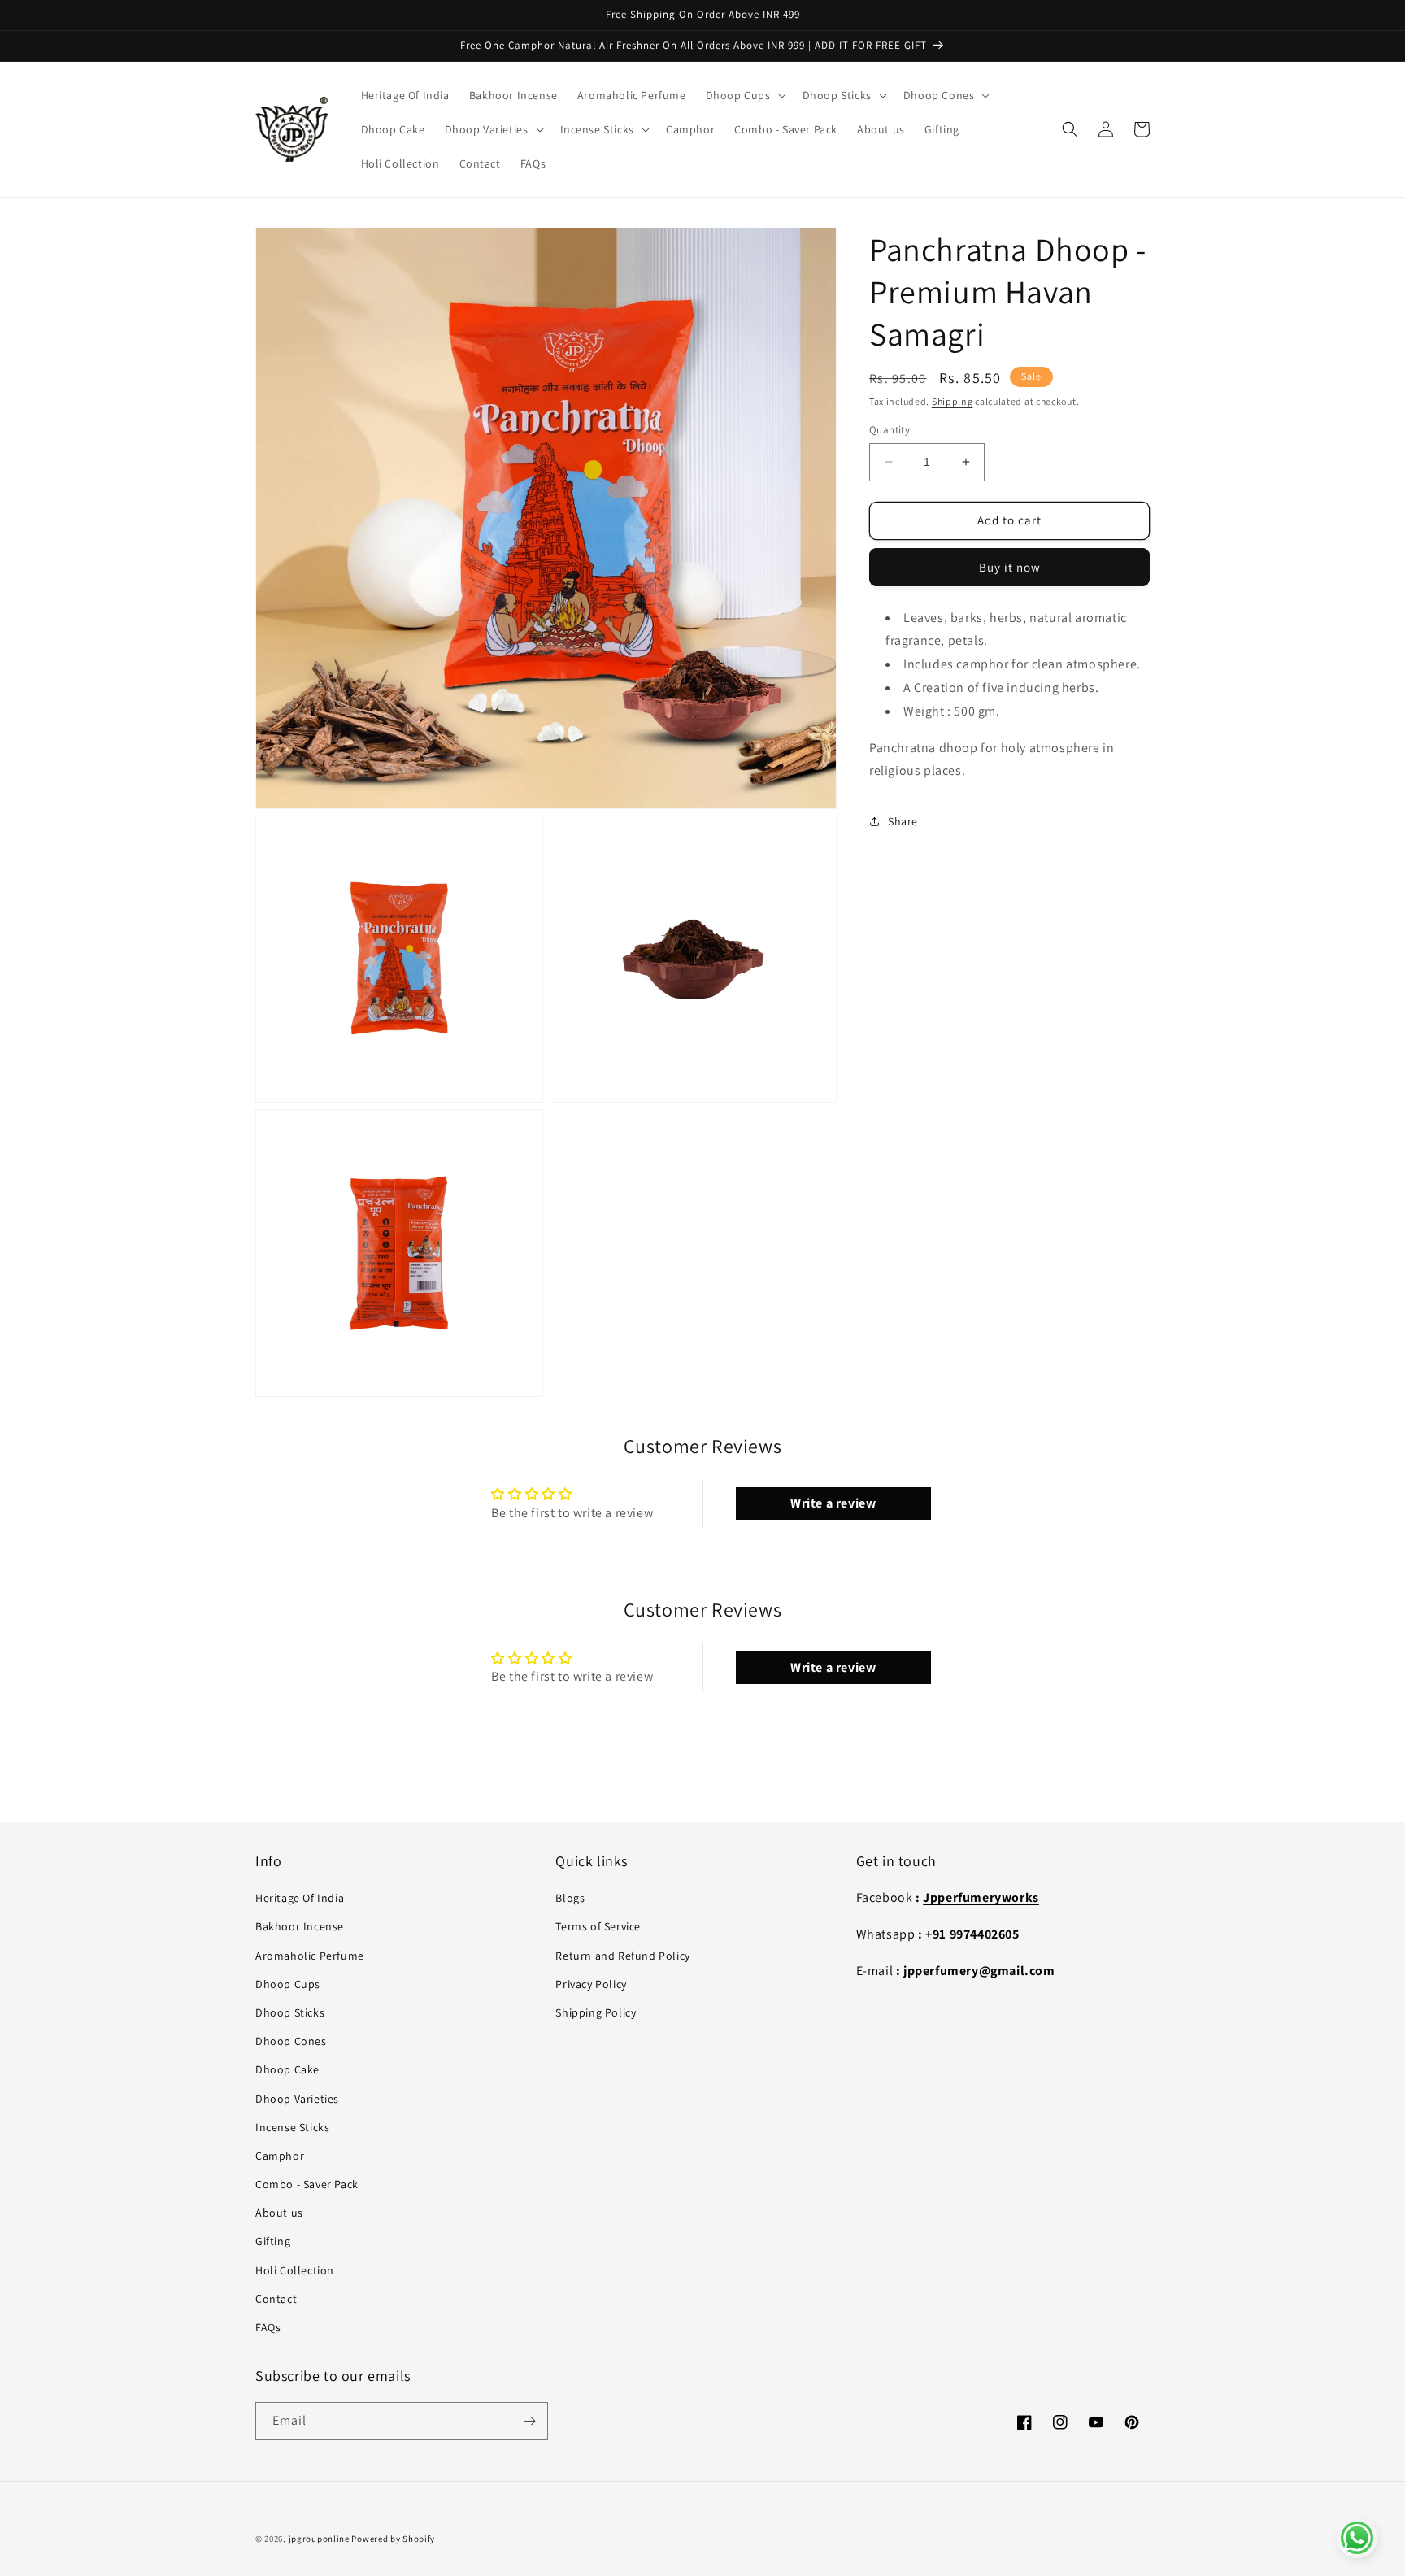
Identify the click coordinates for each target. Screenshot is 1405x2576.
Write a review (833, 1503)
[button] (744, 95)
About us (279, 2213)
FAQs (268, 2327)
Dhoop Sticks (290, 2012)
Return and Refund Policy (622, 1956)
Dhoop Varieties (297, 2099)
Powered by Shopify (393, 2539)
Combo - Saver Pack (307, 2184)
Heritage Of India (300, 1898)
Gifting (273, 2241)
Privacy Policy (591, 1984)
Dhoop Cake (287, 2069)
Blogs (570, 1898)
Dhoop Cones (291, 2041)
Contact (276, 2299)
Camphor (280, 2156)
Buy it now (1010, 567)
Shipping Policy (596, 2012)
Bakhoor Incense (300, 1926)
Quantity (890, 430)
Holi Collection (295, 2270)
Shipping (953, 401)
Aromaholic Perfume (310, 1956)
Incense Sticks (292, 2127)
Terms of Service (598, 1926)
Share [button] (903, 821)
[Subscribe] (529, 2421)
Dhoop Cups (288, 1984)
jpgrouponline (319, 2539)
